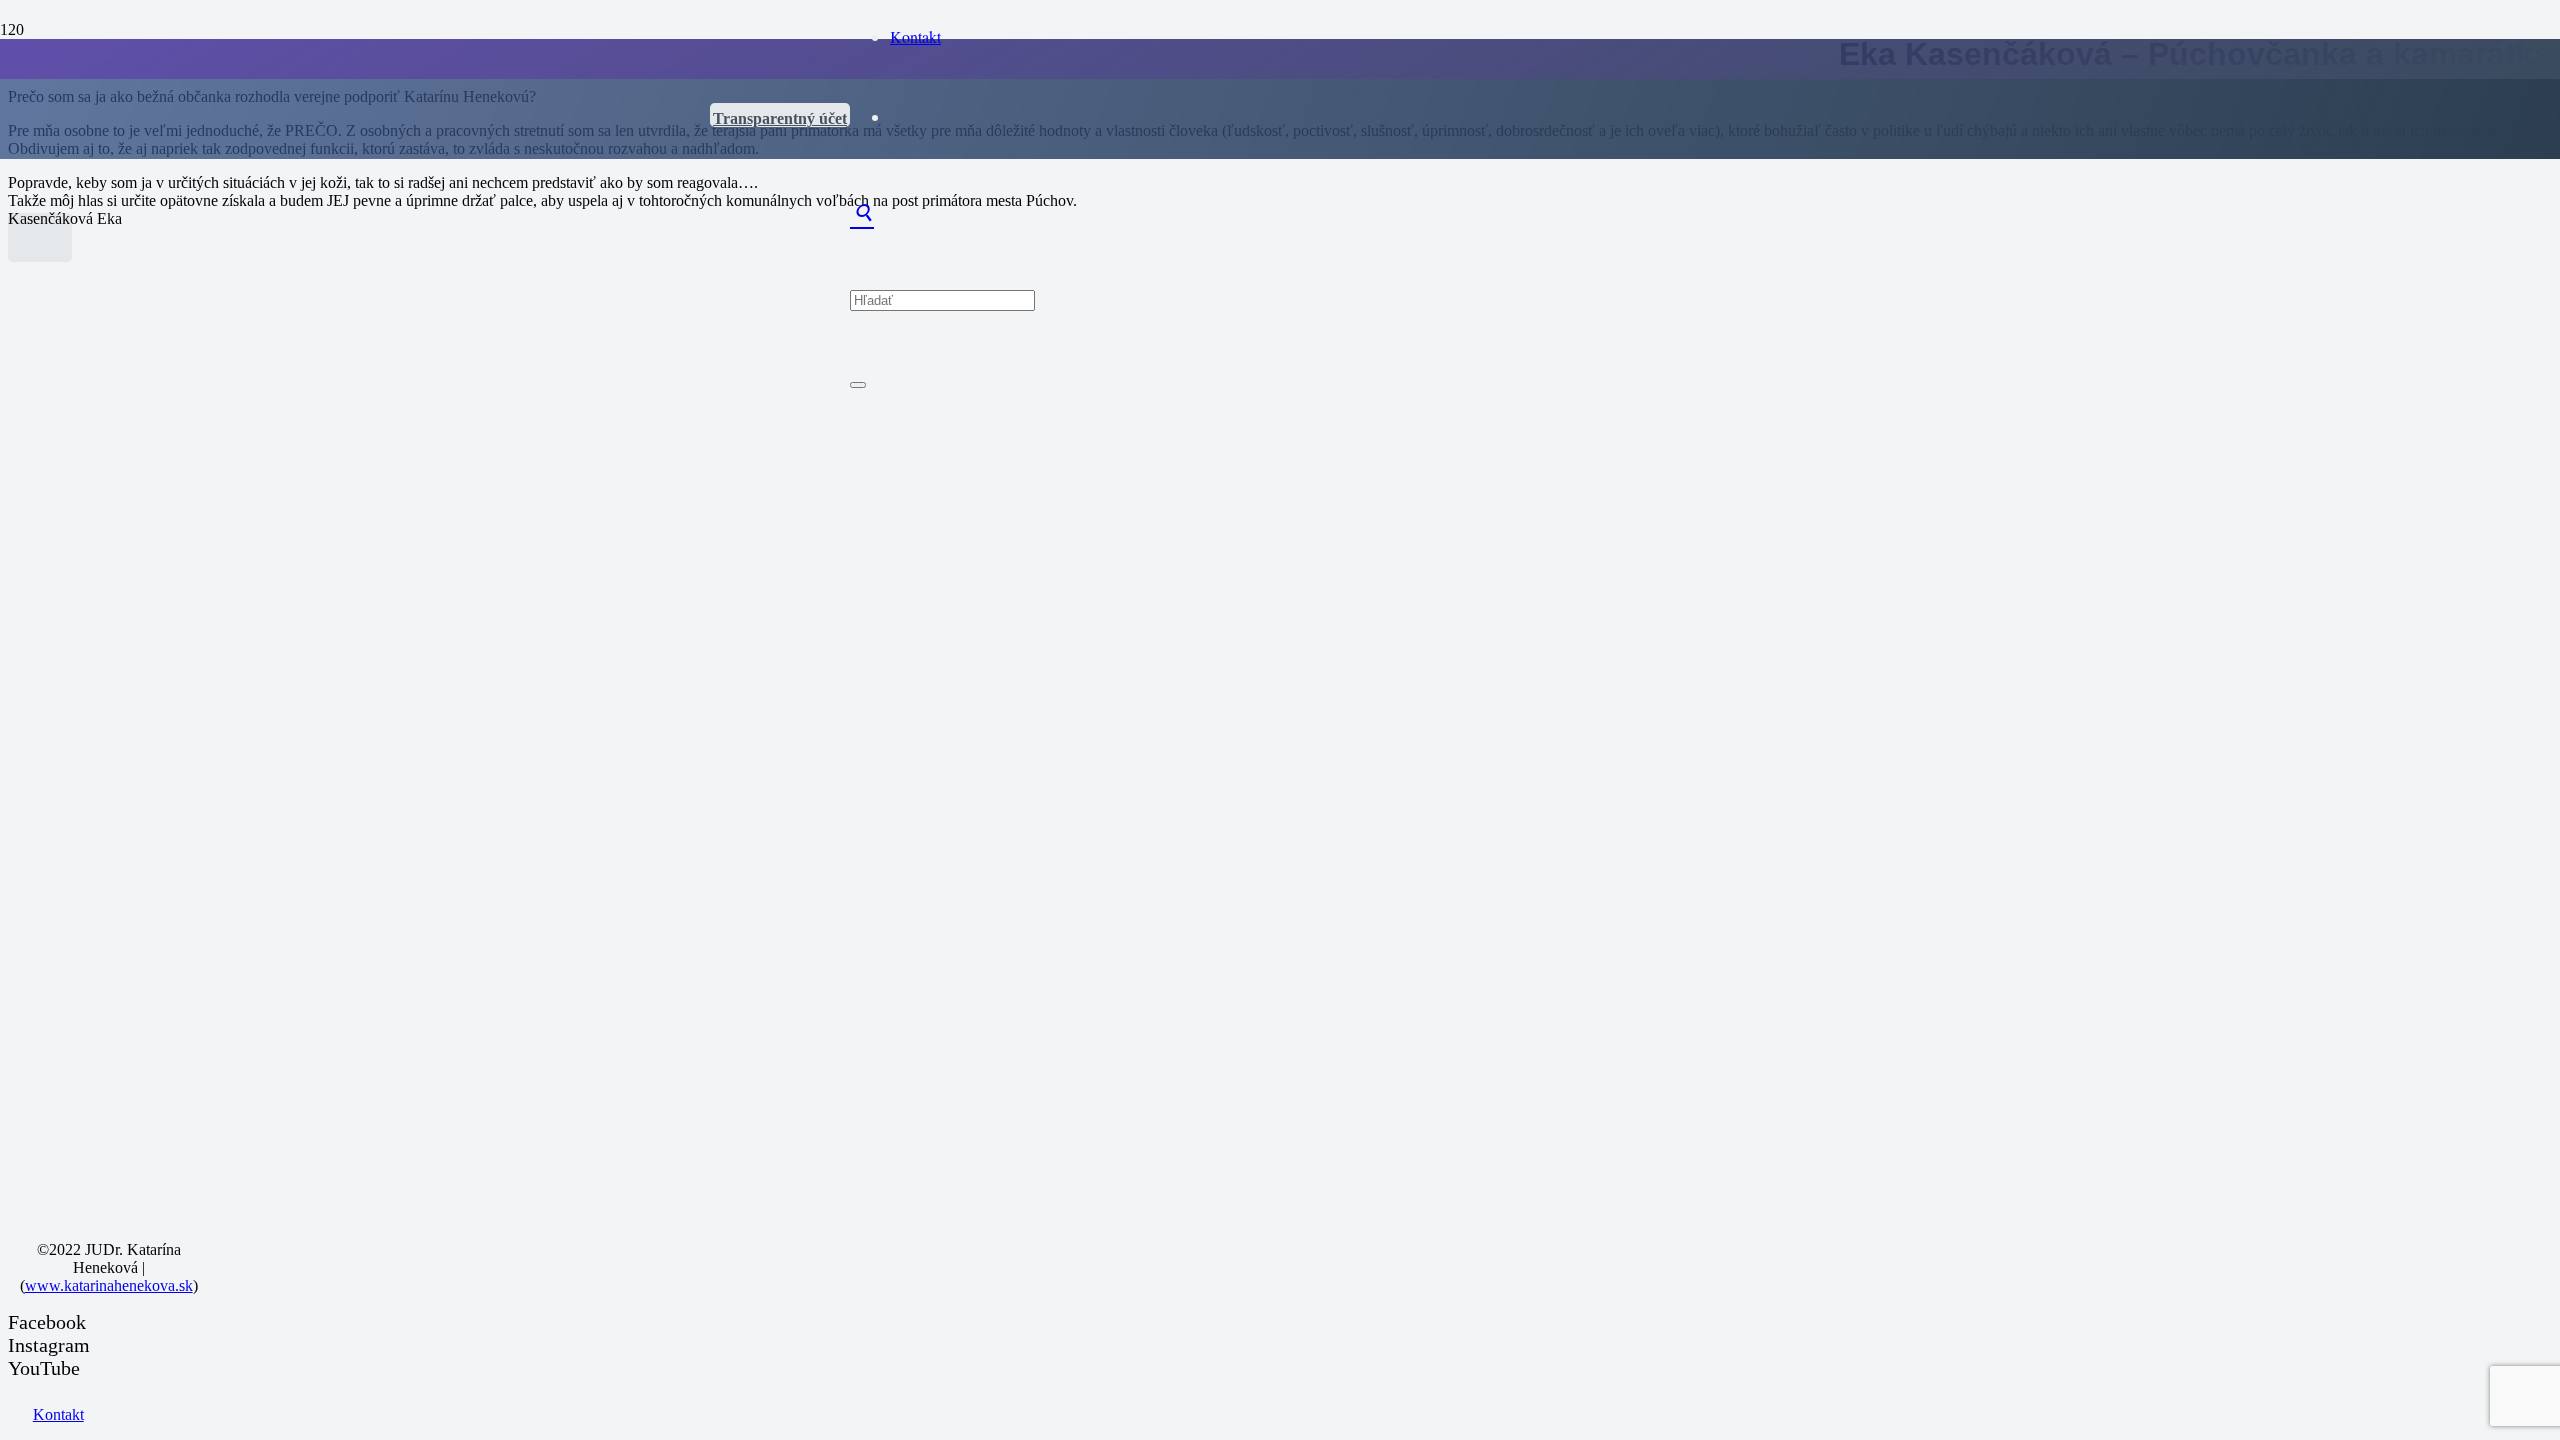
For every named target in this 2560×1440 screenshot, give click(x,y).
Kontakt (58, 1414)
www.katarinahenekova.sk (109, 1285)
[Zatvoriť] (858, 385)
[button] (862, 217)
